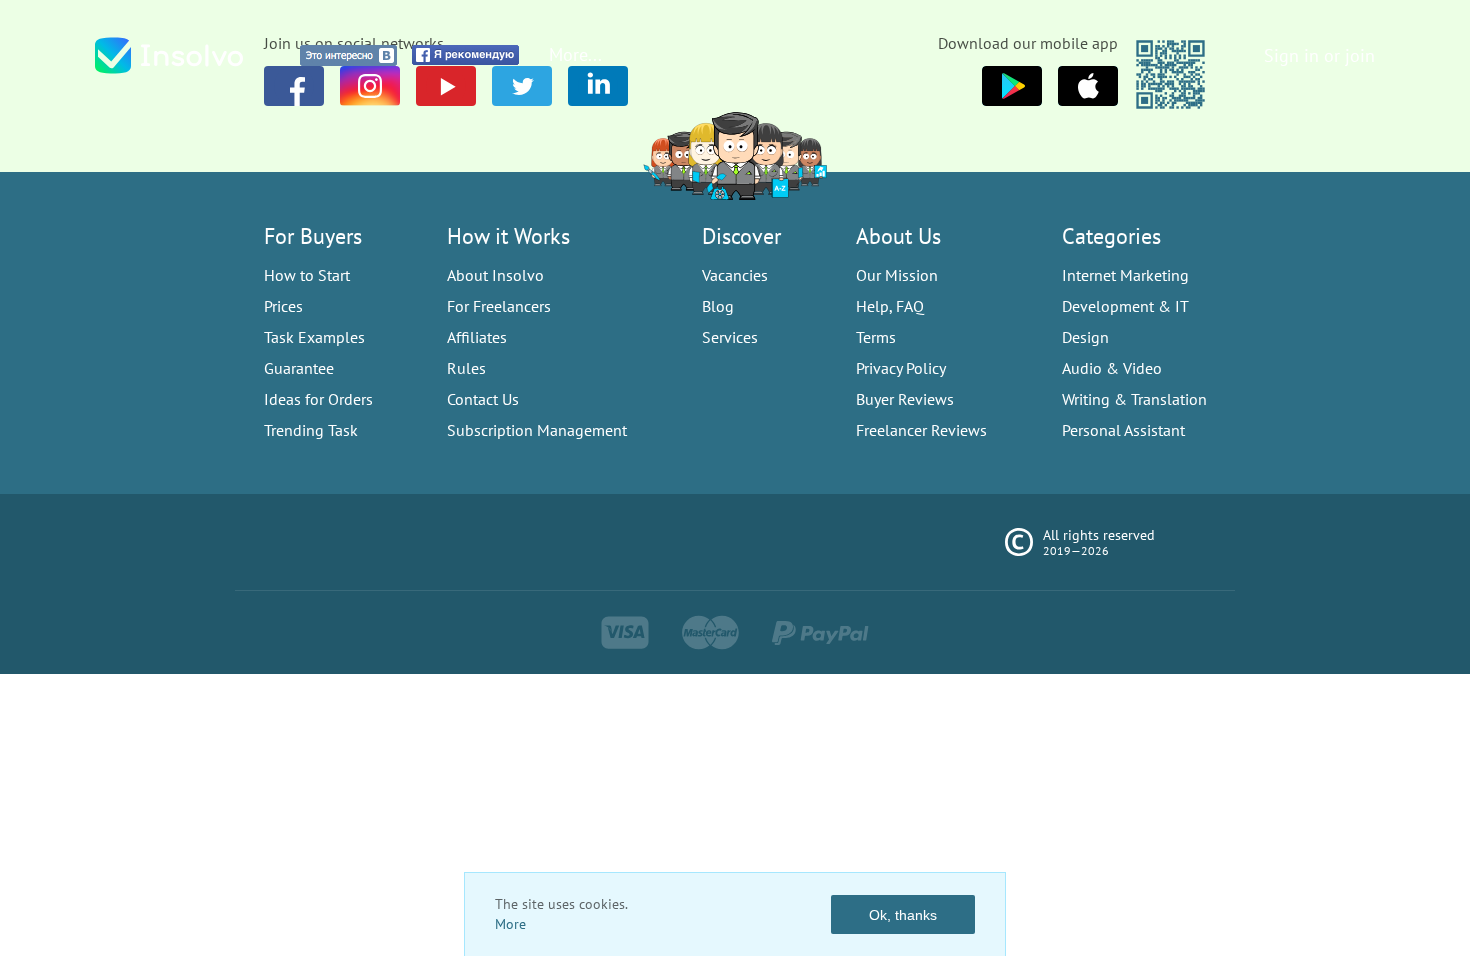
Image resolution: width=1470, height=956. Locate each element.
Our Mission (897, 275)
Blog (718, 306)
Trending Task (311, 430)
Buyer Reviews (905, 399)
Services (730, 337)
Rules (466, 368)
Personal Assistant (1123, 430)
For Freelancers (499, 306)
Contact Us (483, 399)
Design (1085, 337)
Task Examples (314, 337)
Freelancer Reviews (921, 430)
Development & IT (1125, 306)
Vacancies (735, 275)
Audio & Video (1112, 368)
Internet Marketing (1125, 275)
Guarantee (299, 368)
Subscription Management (537, 430)
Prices (283, 306)
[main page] (190, 55)
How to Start (307, 275)
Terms (876, 337)
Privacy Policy (901, 368)
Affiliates (477, 337)
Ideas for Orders (318, 399)
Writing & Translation (1134, 399)
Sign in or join (1319, 55)
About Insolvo (495, 275)
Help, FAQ (890, 306)
